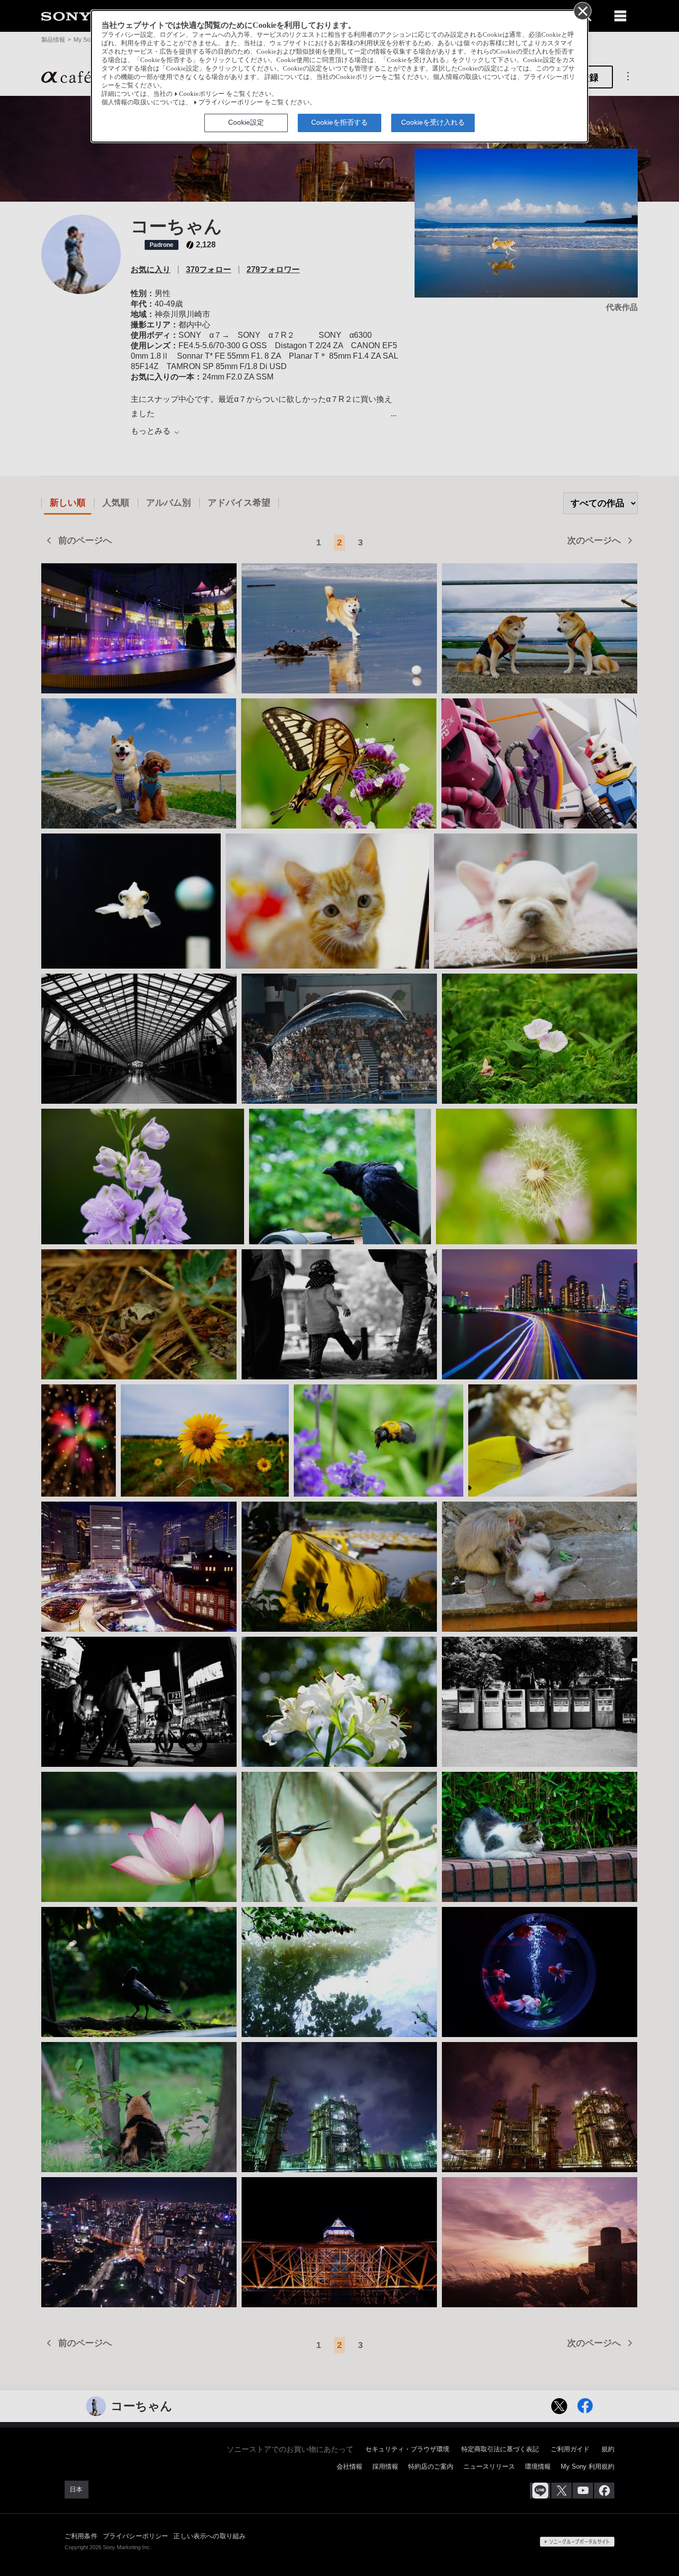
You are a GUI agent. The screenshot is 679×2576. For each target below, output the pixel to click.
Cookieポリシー (202, 94)
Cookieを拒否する (339, 122)
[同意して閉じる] (582, 10)
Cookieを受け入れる (433, 122)
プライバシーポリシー (231, 102)
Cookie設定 (246, 122)
